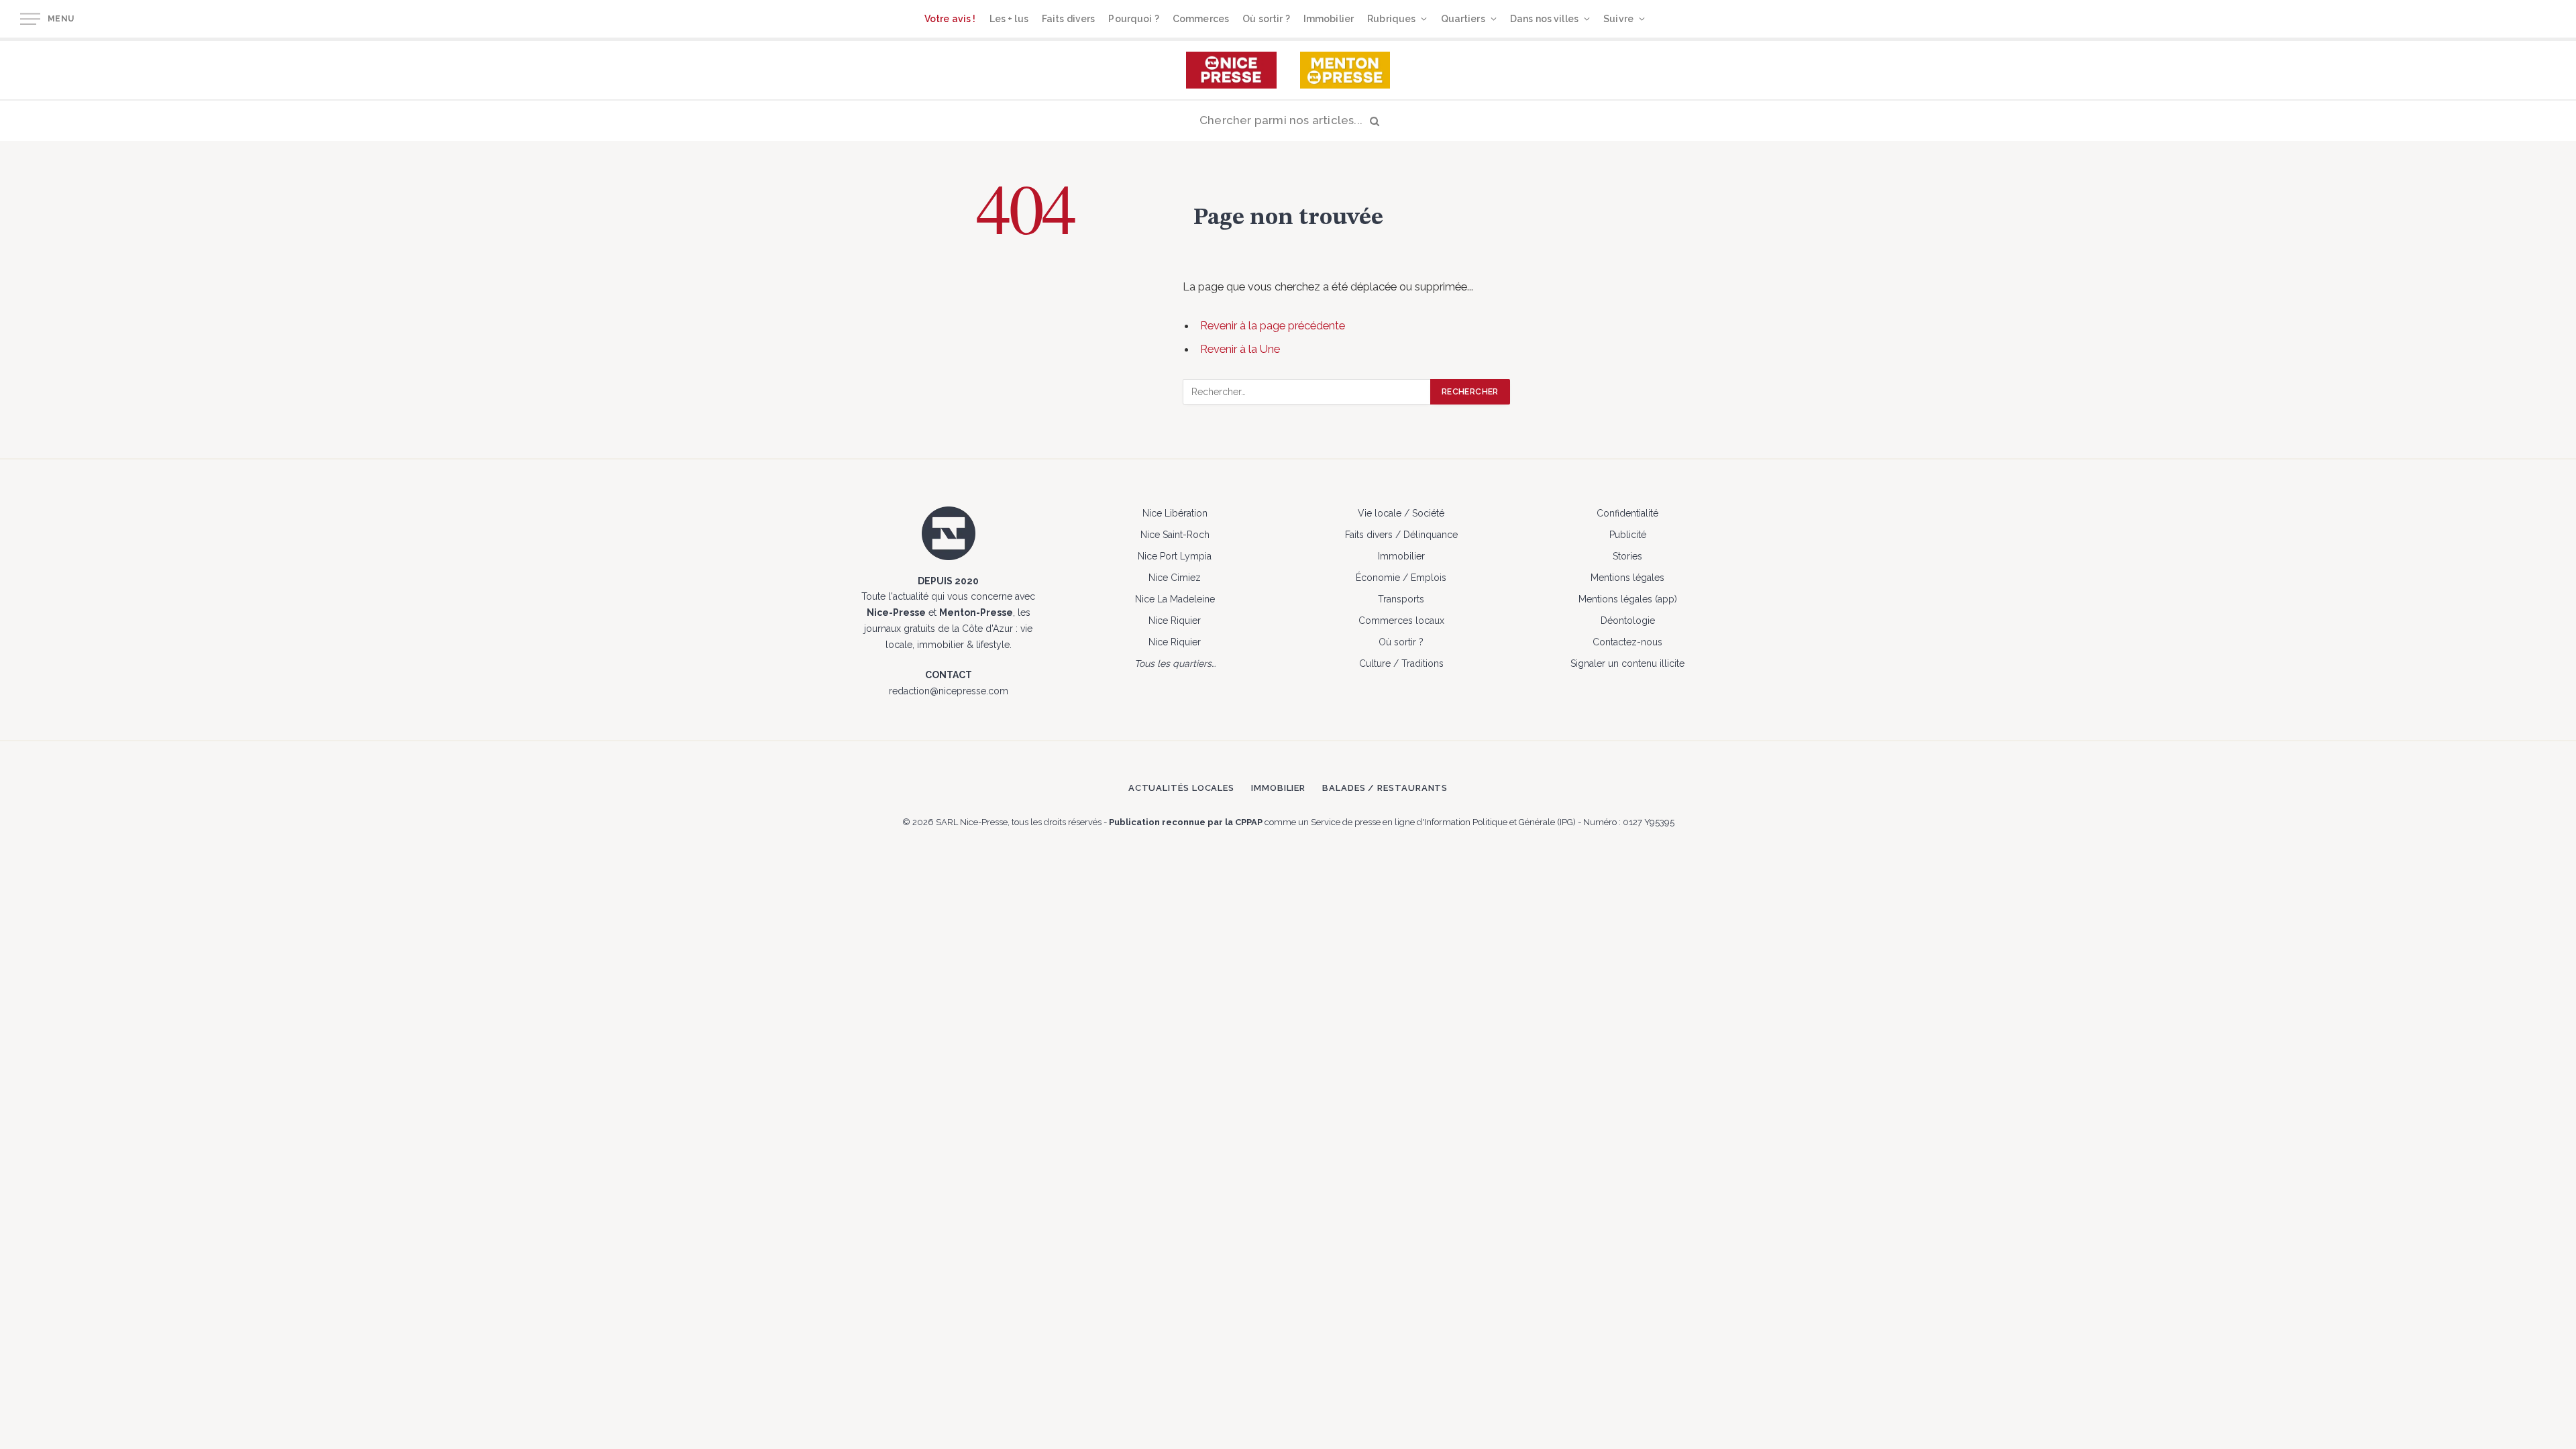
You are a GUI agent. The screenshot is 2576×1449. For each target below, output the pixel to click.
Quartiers (1463, 19)
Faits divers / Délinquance (1401, 535)
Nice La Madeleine (1175, 599)
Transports (1401, 599)
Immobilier (1329, 19)
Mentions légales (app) (1628, 599)
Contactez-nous (1627, 642)
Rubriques (1391, 19)
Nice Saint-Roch (1175, 535)
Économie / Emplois (1401, 578)
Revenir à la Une (1240, 349)
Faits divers (1069, 19)
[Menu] (30, 19)
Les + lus (1009, 19)
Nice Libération (1175, 513)
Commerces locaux (1401, 621)
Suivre (1618, 19)
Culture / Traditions (1401, 663)
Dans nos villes (1544, 19)
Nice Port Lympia (1175, 556)
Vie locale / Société (1401, 513)
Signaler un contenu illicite (1627, 663)
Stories (1627, 556)
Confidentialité (1627, 513)
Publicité (1628, 535)
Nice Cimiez (1175, 578)
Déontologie (1628, 621)
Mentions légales (1627, 578)
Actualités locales (1181, 788)
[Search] (1288, 121)
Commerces (1201, 19)
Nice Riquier (1175, 621)
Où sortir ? (1266, 19)
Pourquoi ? (1133, 19)
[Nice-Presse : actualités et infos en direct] (1231, 70)
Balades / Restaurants (1385, 788)
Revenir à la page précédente (1273, 325)
